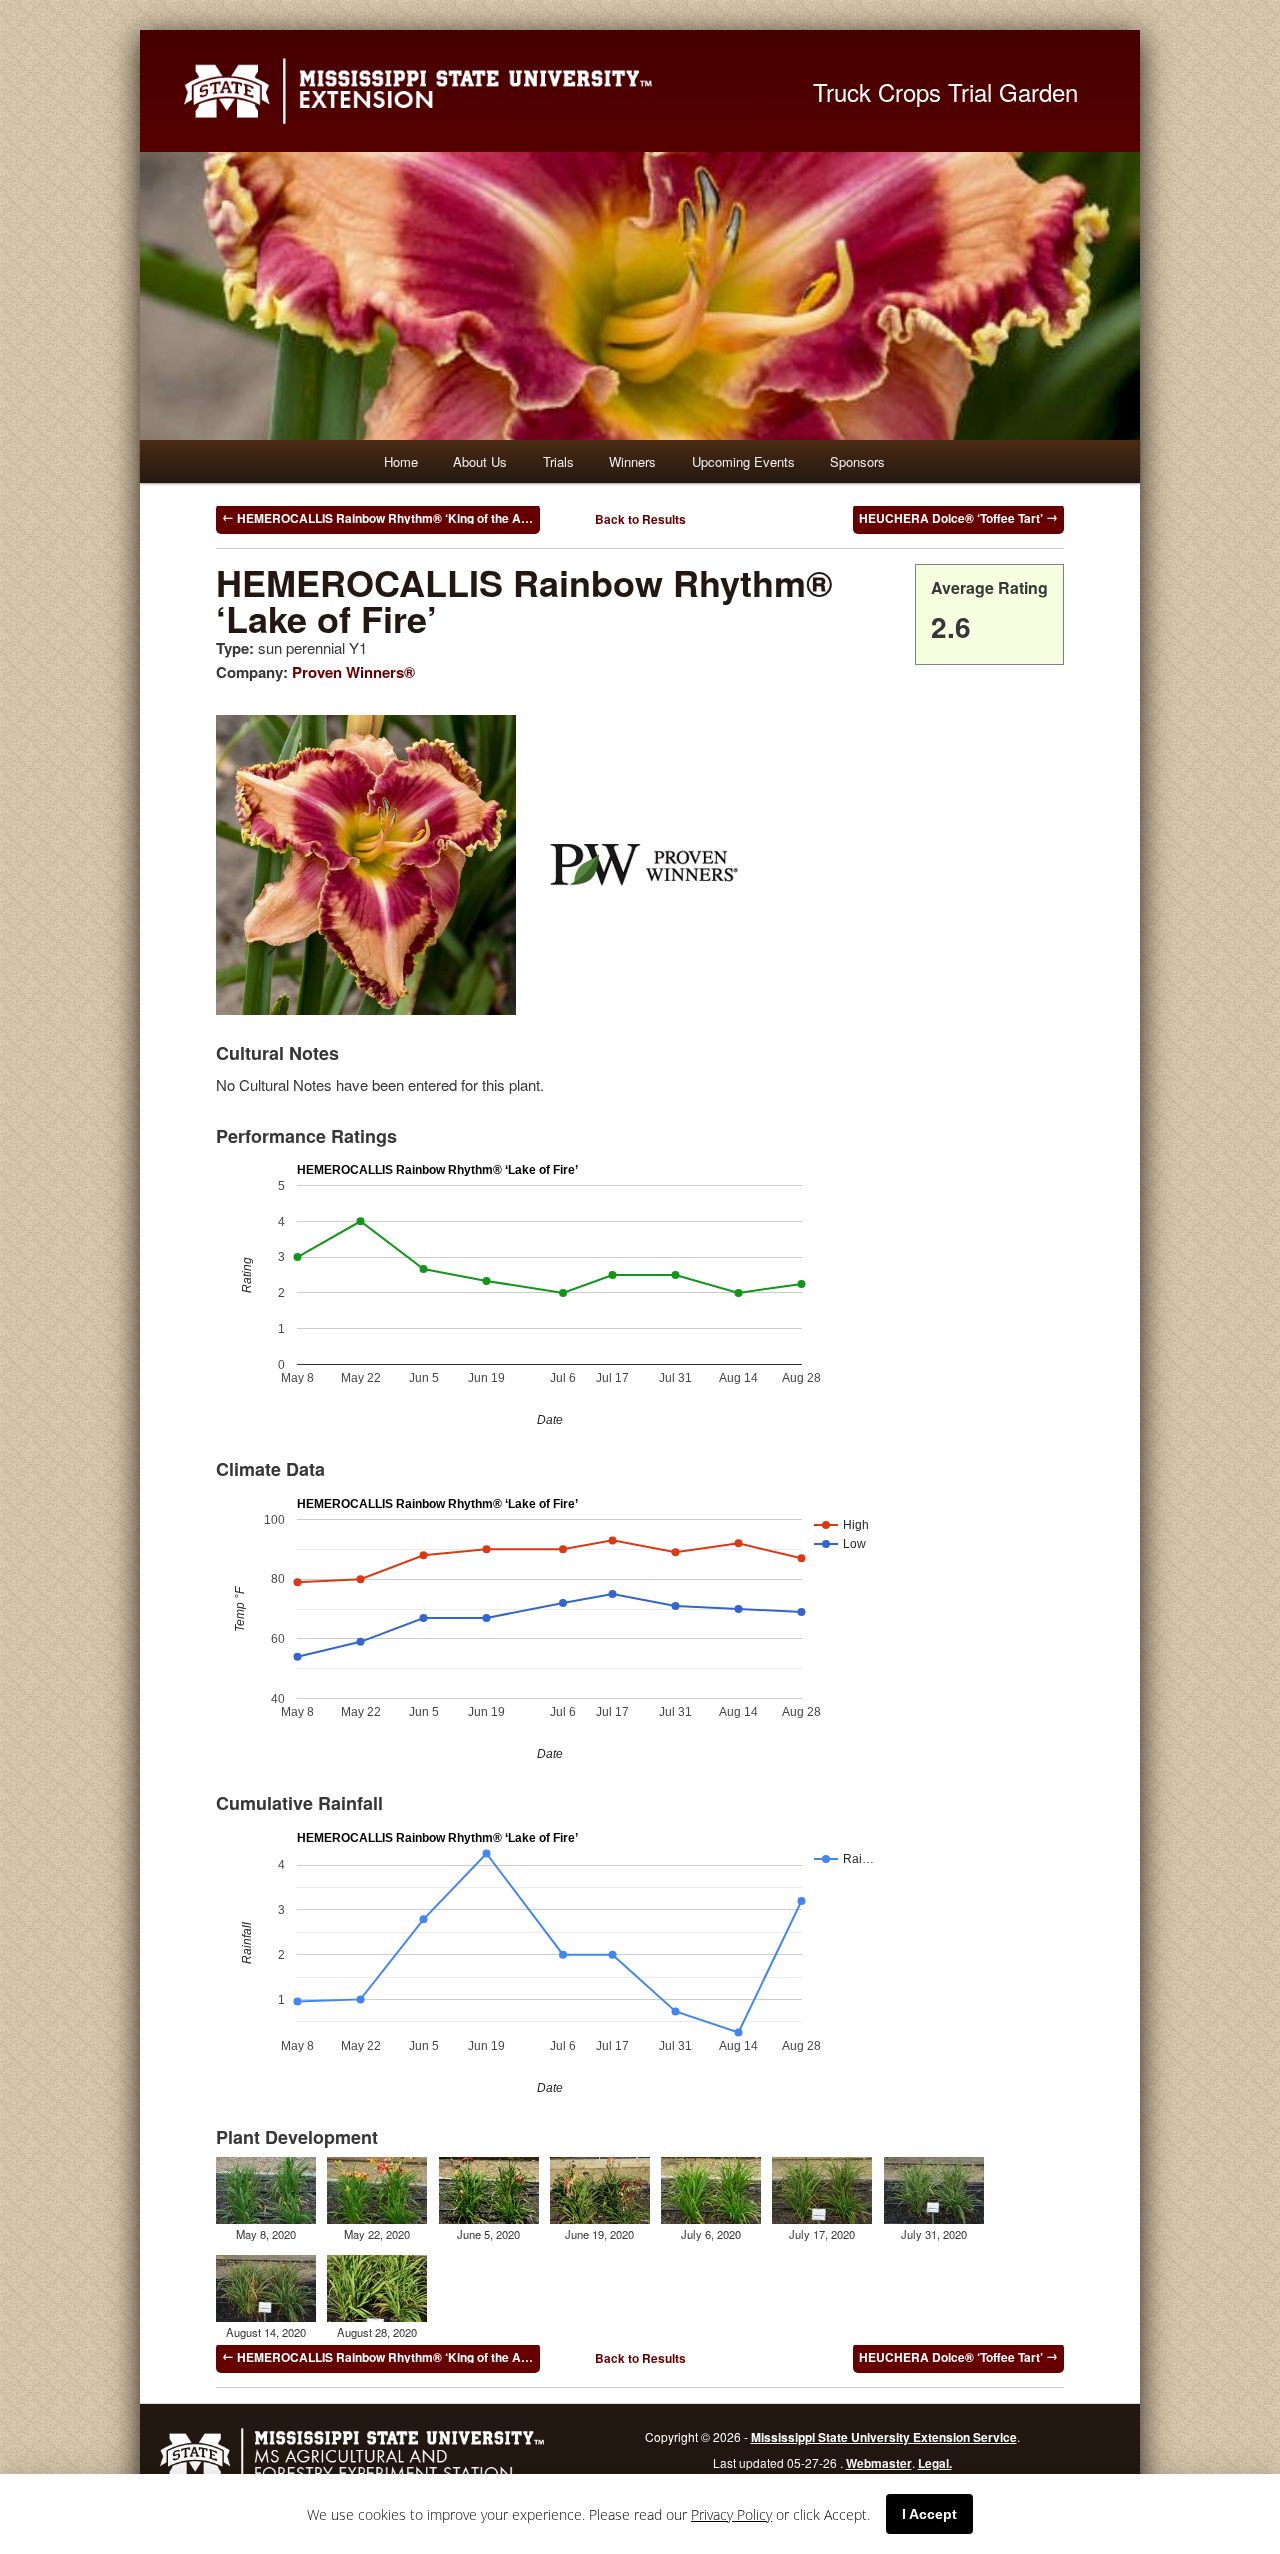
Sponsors (857, 461)
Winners (632, 461)
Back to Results (640, 519)
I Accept (929, 2514)
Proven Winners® (353, 672)
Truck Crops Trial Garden (945, 91)
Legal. (935, 2463)
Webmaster (879, 2463)
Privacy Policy (731, 2514)
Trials (558, 461)
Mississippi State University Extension (475, 91)
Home (401, 461)
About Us (480, 461)
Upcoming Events (743, 461)
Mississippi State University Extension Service (884, 2437)
